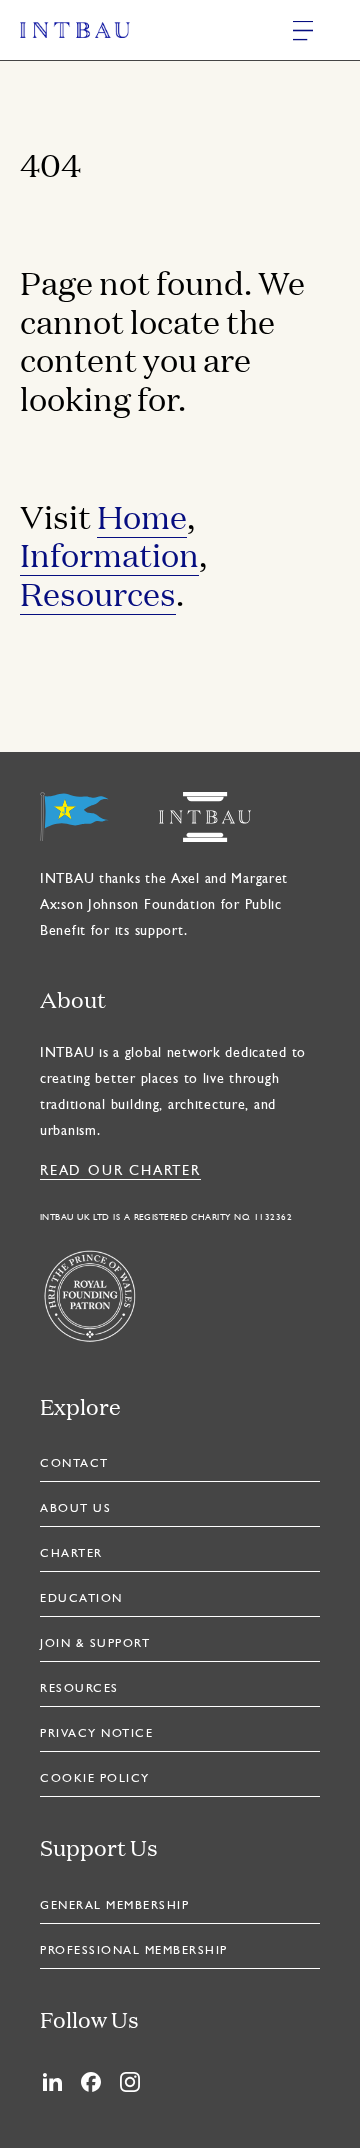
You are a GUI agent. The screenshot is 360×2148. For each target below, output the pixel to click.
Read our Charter (120, 1171)
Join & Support (95, 1644)
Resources (98, 593)
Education (81, 1599)
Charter (71, 1554)
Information (109, 554)
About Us (75, 1509)
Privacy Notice (96, 1734)
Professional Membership (134, 1951)
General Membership (114, 1906)
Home (142, 516)
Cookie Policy (95, 1779)
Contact (74, 1464)
